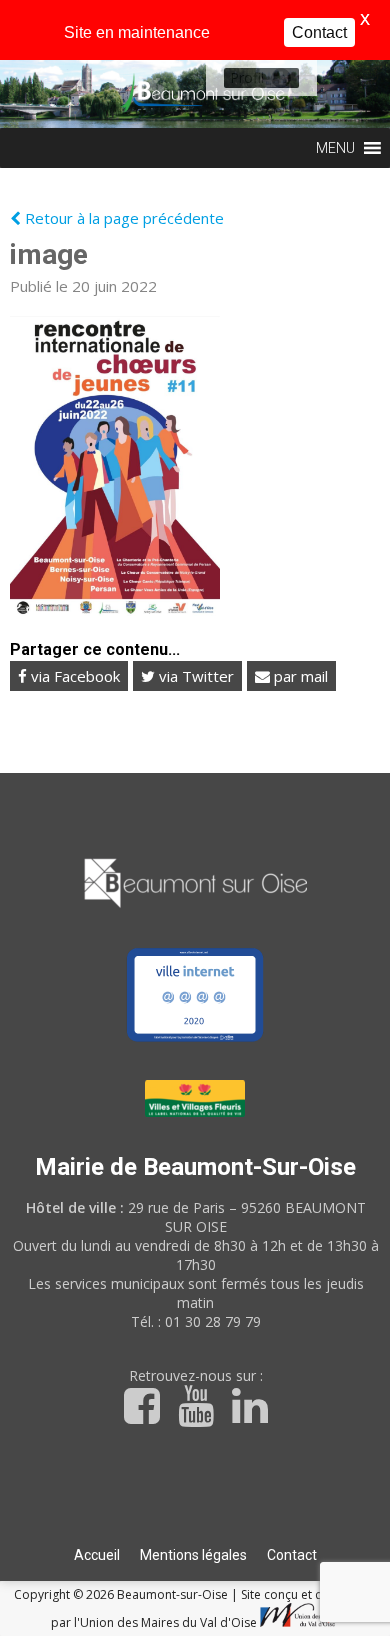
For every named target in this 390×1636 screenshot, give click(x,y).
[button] (247, 78)
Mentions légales (193, 1555)
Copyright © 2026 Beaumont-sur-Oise (122, 1594)
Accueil (97, 1555)
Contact (292, 1555)
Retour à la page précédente (122, 218)
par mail (299, 676)
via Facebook (73, 676)
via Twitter (194, 676)
